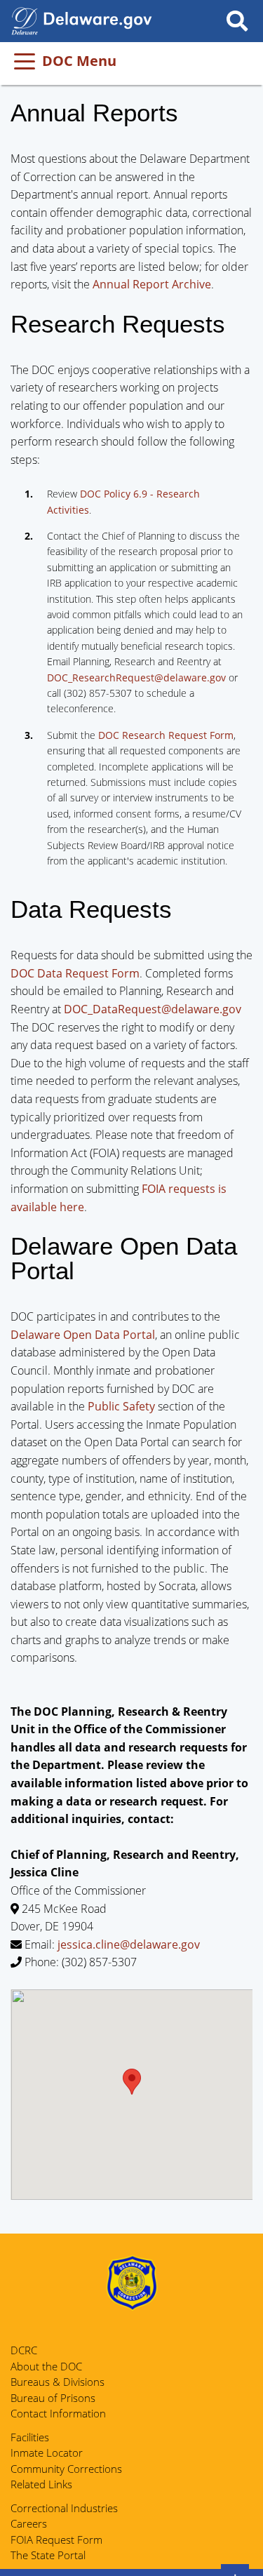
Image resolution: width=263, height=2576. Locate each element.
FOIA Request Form (56, 2540)
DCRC (24, 2350)
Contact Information (58, 2413)
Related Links (41, 2484)
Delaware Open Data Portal (83, 1335)
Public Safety (121, 1406)
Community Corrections (66, 2469)
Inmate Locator (47, 2452)
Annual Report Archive (152, 284)
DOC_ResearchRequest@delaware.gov (136, 678)
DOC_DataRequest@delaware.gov (153, 1009)
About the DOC (46, 2366)
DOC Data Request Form (75, 973)
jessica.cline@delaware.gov (129, 1944)
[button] (132, 2082)
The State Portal (48, 2555)
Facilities (30, 2437)
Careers (29, 2523)
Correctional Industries (64, 2508)
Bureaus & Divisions (58, 2382)
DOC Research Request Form (166, 735)
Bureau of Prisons (53, 2398)
